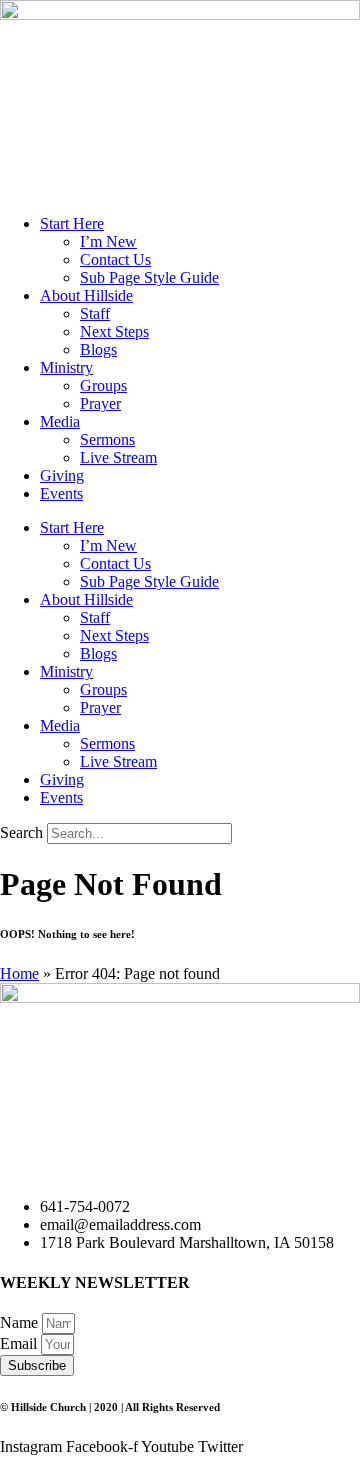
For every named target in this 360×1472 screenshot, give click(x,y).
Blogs (98, 349)
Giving (62, 475)
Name (21, 1322)
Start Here (72, 223)
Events (61, 493)
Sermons (107, 439)
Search (21, 832)
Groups (103, 385)
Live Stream (118, 457)
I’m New (108, 241)
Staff (95, 313)
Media (60, 421)
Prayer (100, 403)
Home (19, 973)
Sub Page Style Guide (149, 277)
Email (20, 1343)
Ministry (66, 367)
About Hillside (86, 295)
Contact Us (115, 259)
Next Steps (114, 331)
